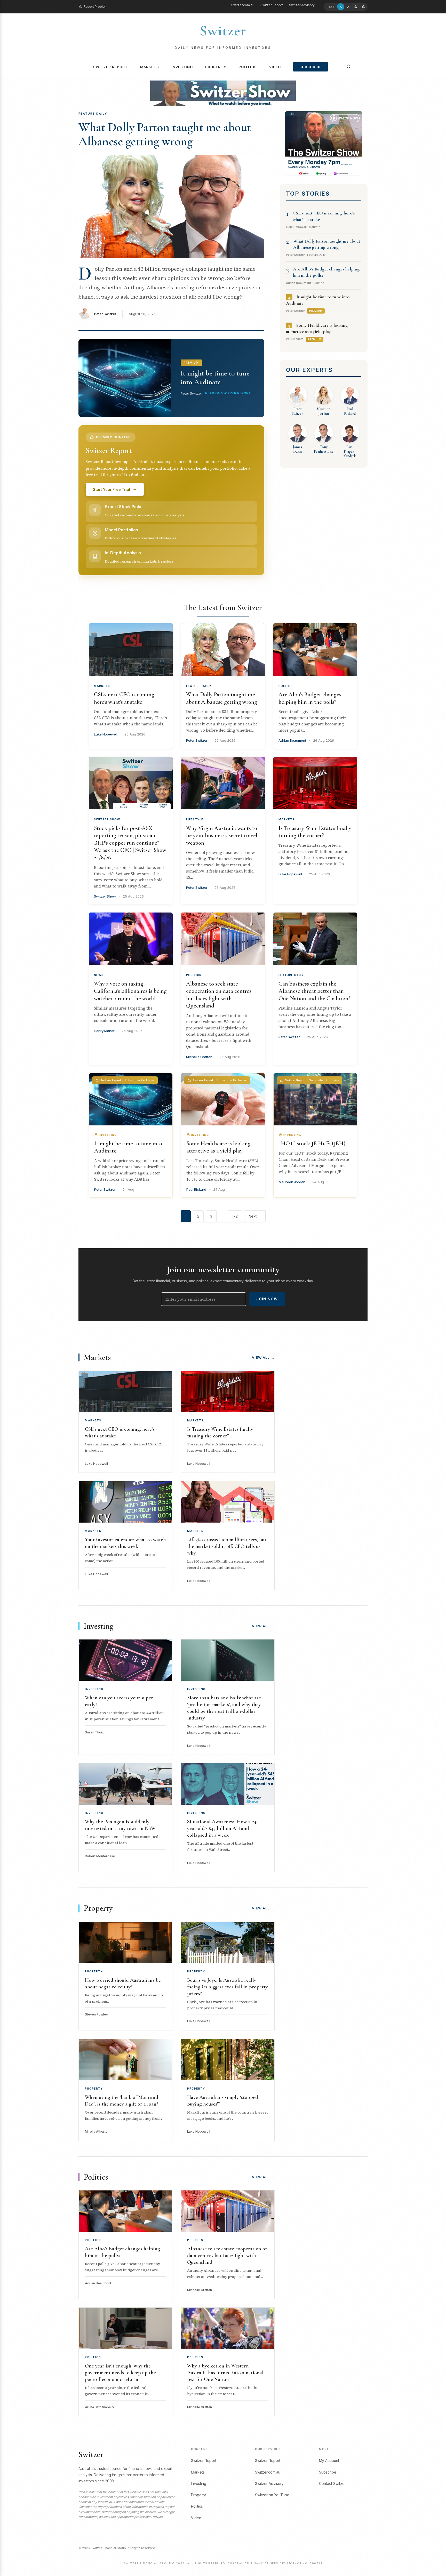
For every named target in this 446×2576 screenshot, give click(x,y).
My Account (329, 2461)
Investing (182, 67)
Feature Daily (199, 686)
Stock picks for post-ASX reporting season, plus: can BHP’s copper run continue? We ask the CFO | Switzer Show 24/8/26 (130, 843)
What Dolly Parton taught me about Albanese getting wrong (165, 134)
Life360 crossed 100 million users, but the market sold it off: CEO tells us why (227, 1546)
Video (275, 67)
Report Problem (96, 7)
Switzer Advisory (302, 5)
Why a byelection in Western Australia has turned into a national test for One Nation (225, 2373)
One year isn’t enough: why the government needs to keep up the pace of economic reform (120, 2373)
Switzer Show (107, 819)
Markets (150, 67)
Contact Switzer (332, 2483)
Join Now (267, 1299)
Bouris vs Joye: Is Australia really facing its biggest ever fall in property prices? (228, 1987)
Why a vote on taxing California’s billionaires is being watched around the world (130, 991)
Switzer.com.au (243, 5)
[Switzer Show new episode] (223, 93)
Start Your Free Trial (111, 489)
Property (216, 67)
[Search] (349, 67)
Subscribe (310, 67)
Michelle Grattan (199, 1057)
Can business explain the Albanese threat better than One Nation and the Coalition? (314, 991)
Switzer (223, 31)
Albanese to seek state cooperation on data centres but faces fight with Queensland (228, 2255)
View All (263, 1357)
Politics (248, 67)
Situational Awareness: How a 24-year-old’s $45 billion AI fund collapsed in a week (222, 1828)
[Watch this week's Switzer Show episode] (324, 143)
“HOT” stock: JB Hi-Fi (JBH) (312, 1143)
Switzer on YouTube (272, 2495)
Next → (255, 1216)
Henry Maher (104, 1031)
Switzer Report (272, 5)
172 (235, 1216)
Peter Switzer (105, 314)
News (99, 975)
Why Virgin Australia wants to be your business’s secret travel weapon (222, 835)
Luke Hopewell (106, 734)
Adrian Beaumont (292, 740)
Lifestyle (195, 819)
